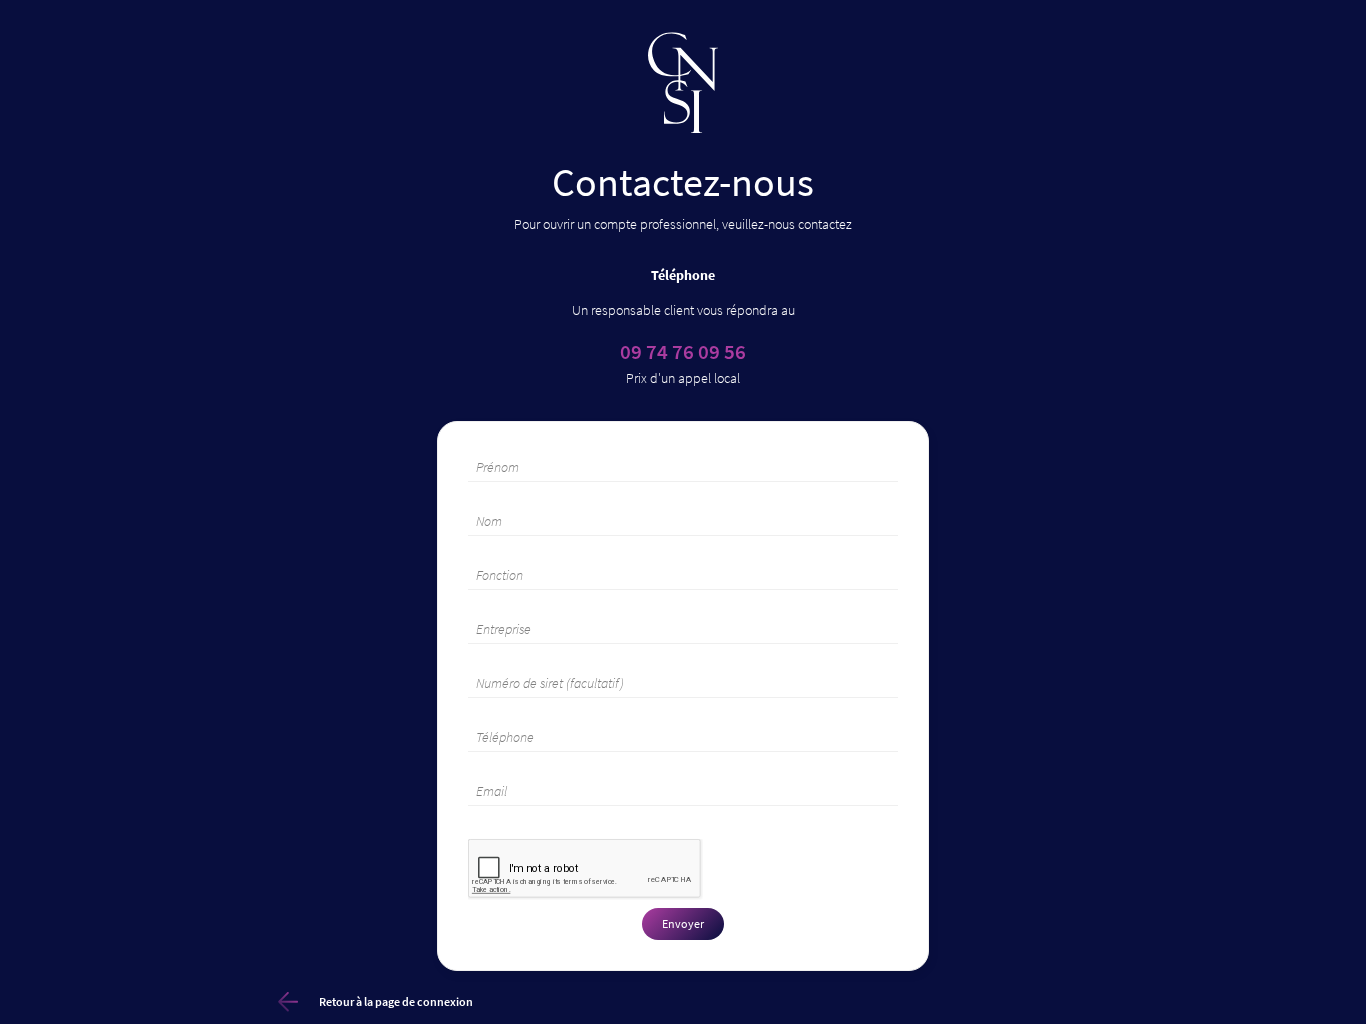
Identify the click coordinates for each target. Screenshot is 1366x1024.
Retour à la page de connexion (396, 1001)
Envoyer (683, 923)
